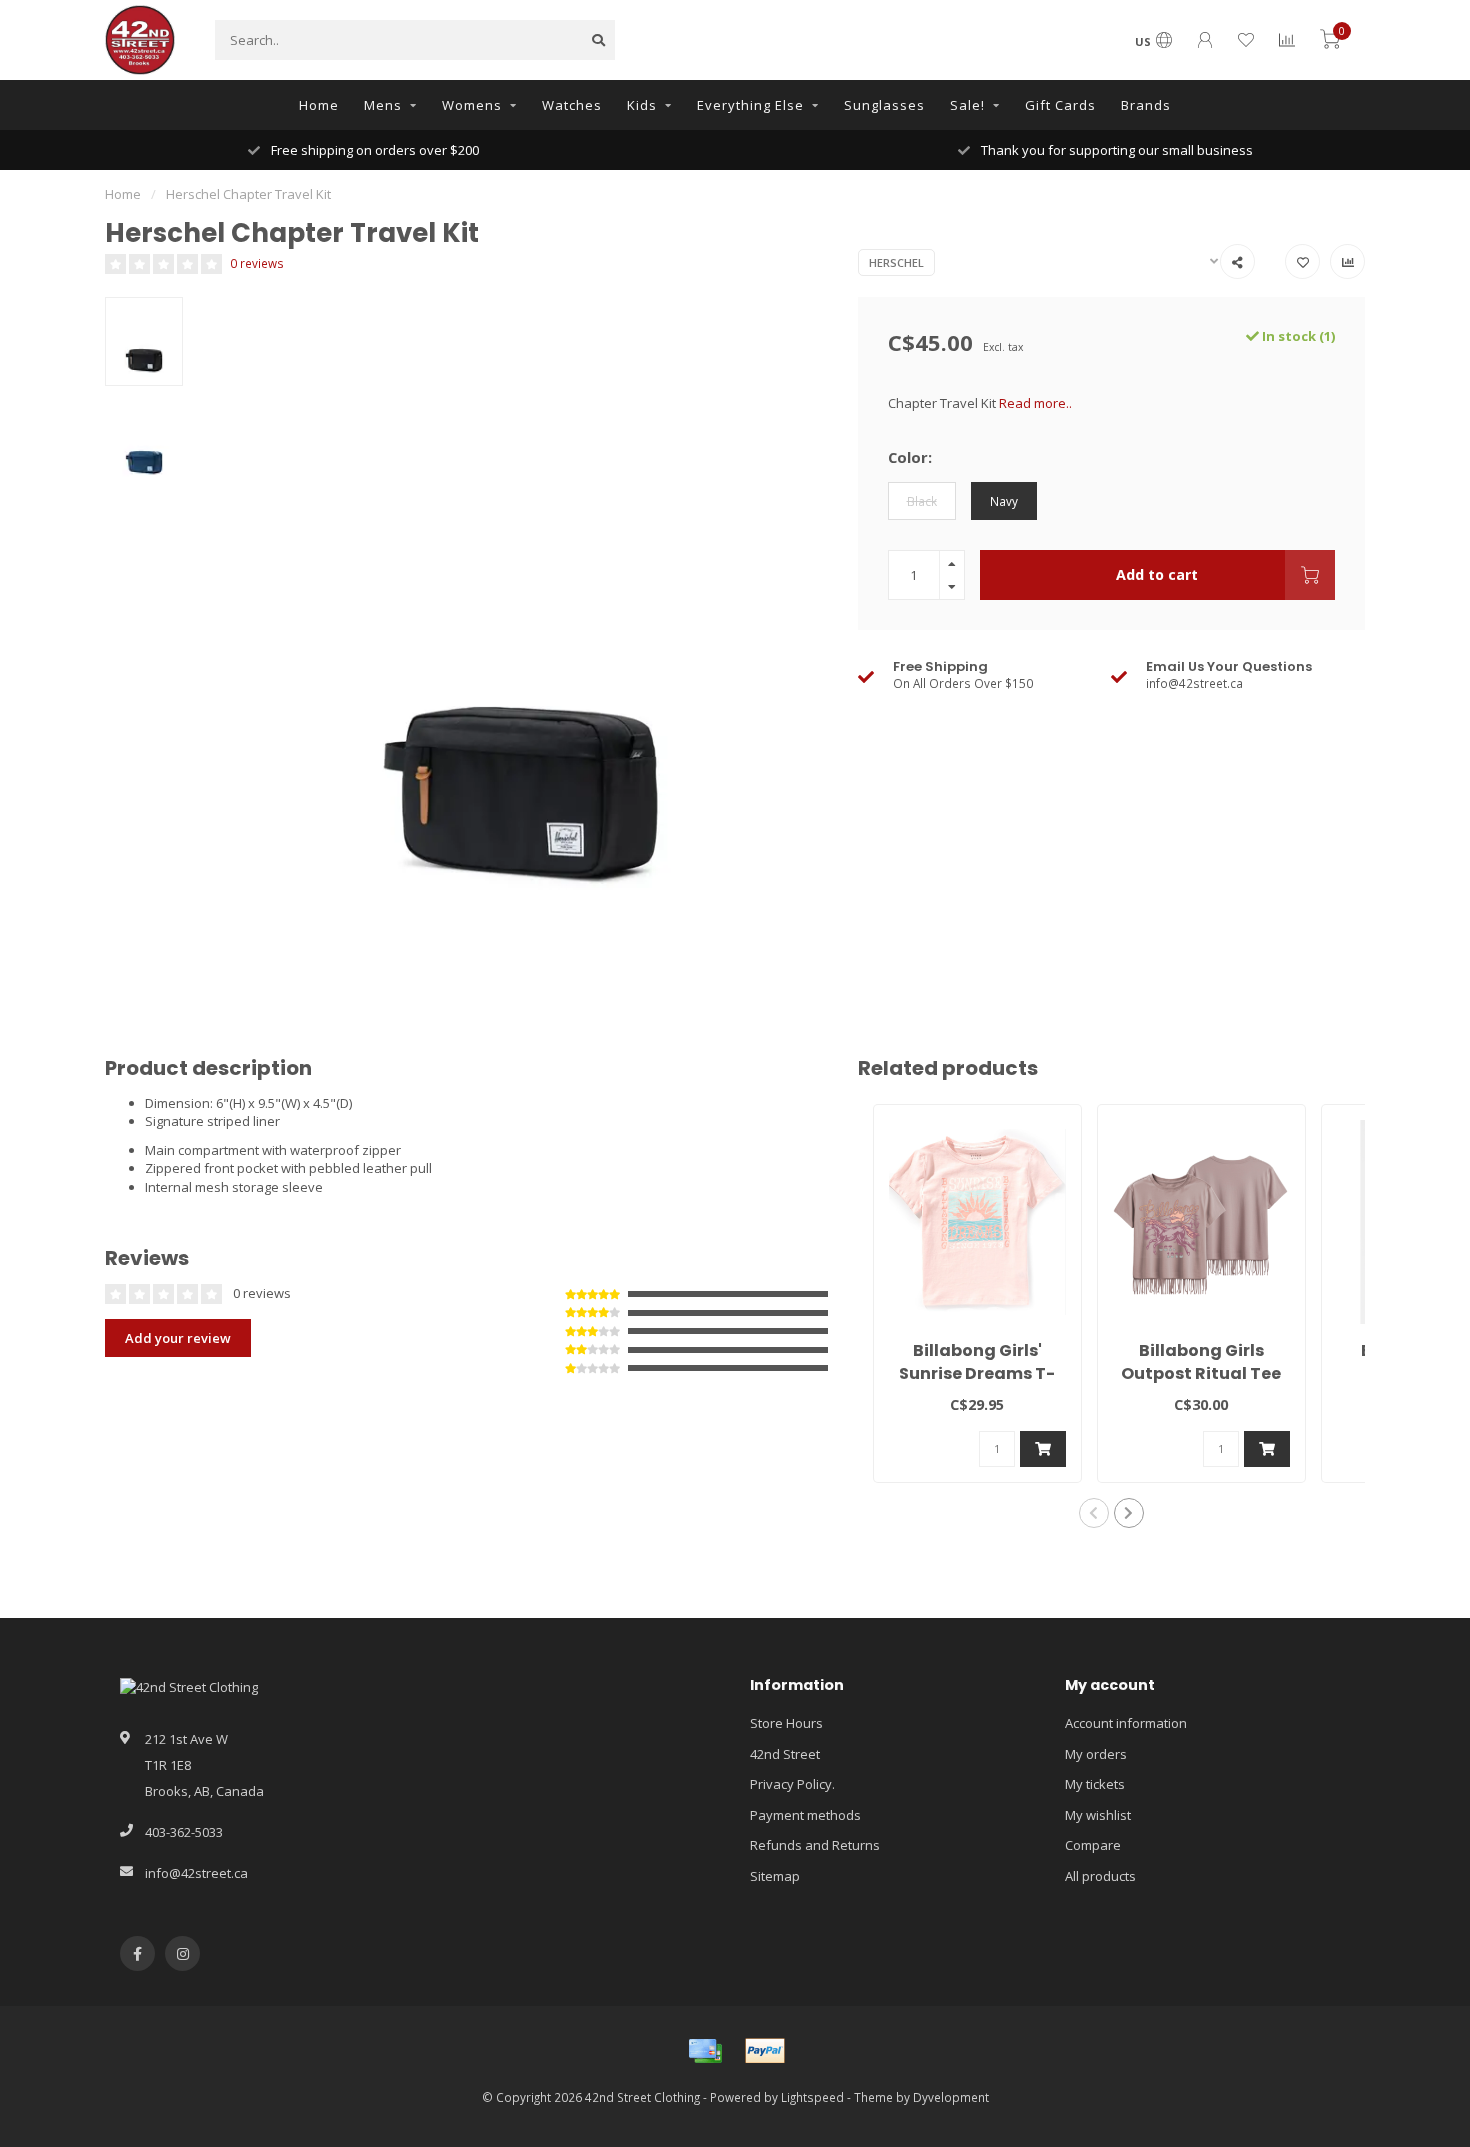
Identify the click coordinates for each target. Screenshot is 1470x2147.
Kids (642, 105)
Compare (1093, 1845)
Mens (383, 105)
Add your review (178, 1338)
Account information (1126, 1723)
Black (922, 501)
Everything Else (750, 105)
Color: (910, 457)
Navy (1004, 501)
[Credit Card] (705, 2051)
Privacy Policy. (792, 1784)
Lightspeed (812, 2097)
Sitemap (775, 1876)
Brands (1146, 105)
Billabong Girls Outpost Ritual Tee (1201, 1362)
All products (1100, 1876)
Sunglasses (884, 105)
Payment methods (805, 1815)
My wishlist (1098, 1815)
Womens (472, 105)
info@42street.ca (196, 1873)
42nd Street (785, 1754)
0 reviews (257, 263)
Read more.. (1035, 403)
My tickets (1095, 1784)
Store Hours (786, 1723)
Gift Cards (1060, 105)
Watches (572, 105)
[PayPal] (765, 2051)
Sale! (967, 105)
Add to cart (1157, 574)
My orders (1096, 1754)
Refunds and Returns (815, 1845)
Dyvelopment (951, 2097)
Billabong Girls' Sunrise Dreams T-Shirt (977, 1373)
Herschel (896, 262)
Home (319, 105)
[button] (1094, 1513)
